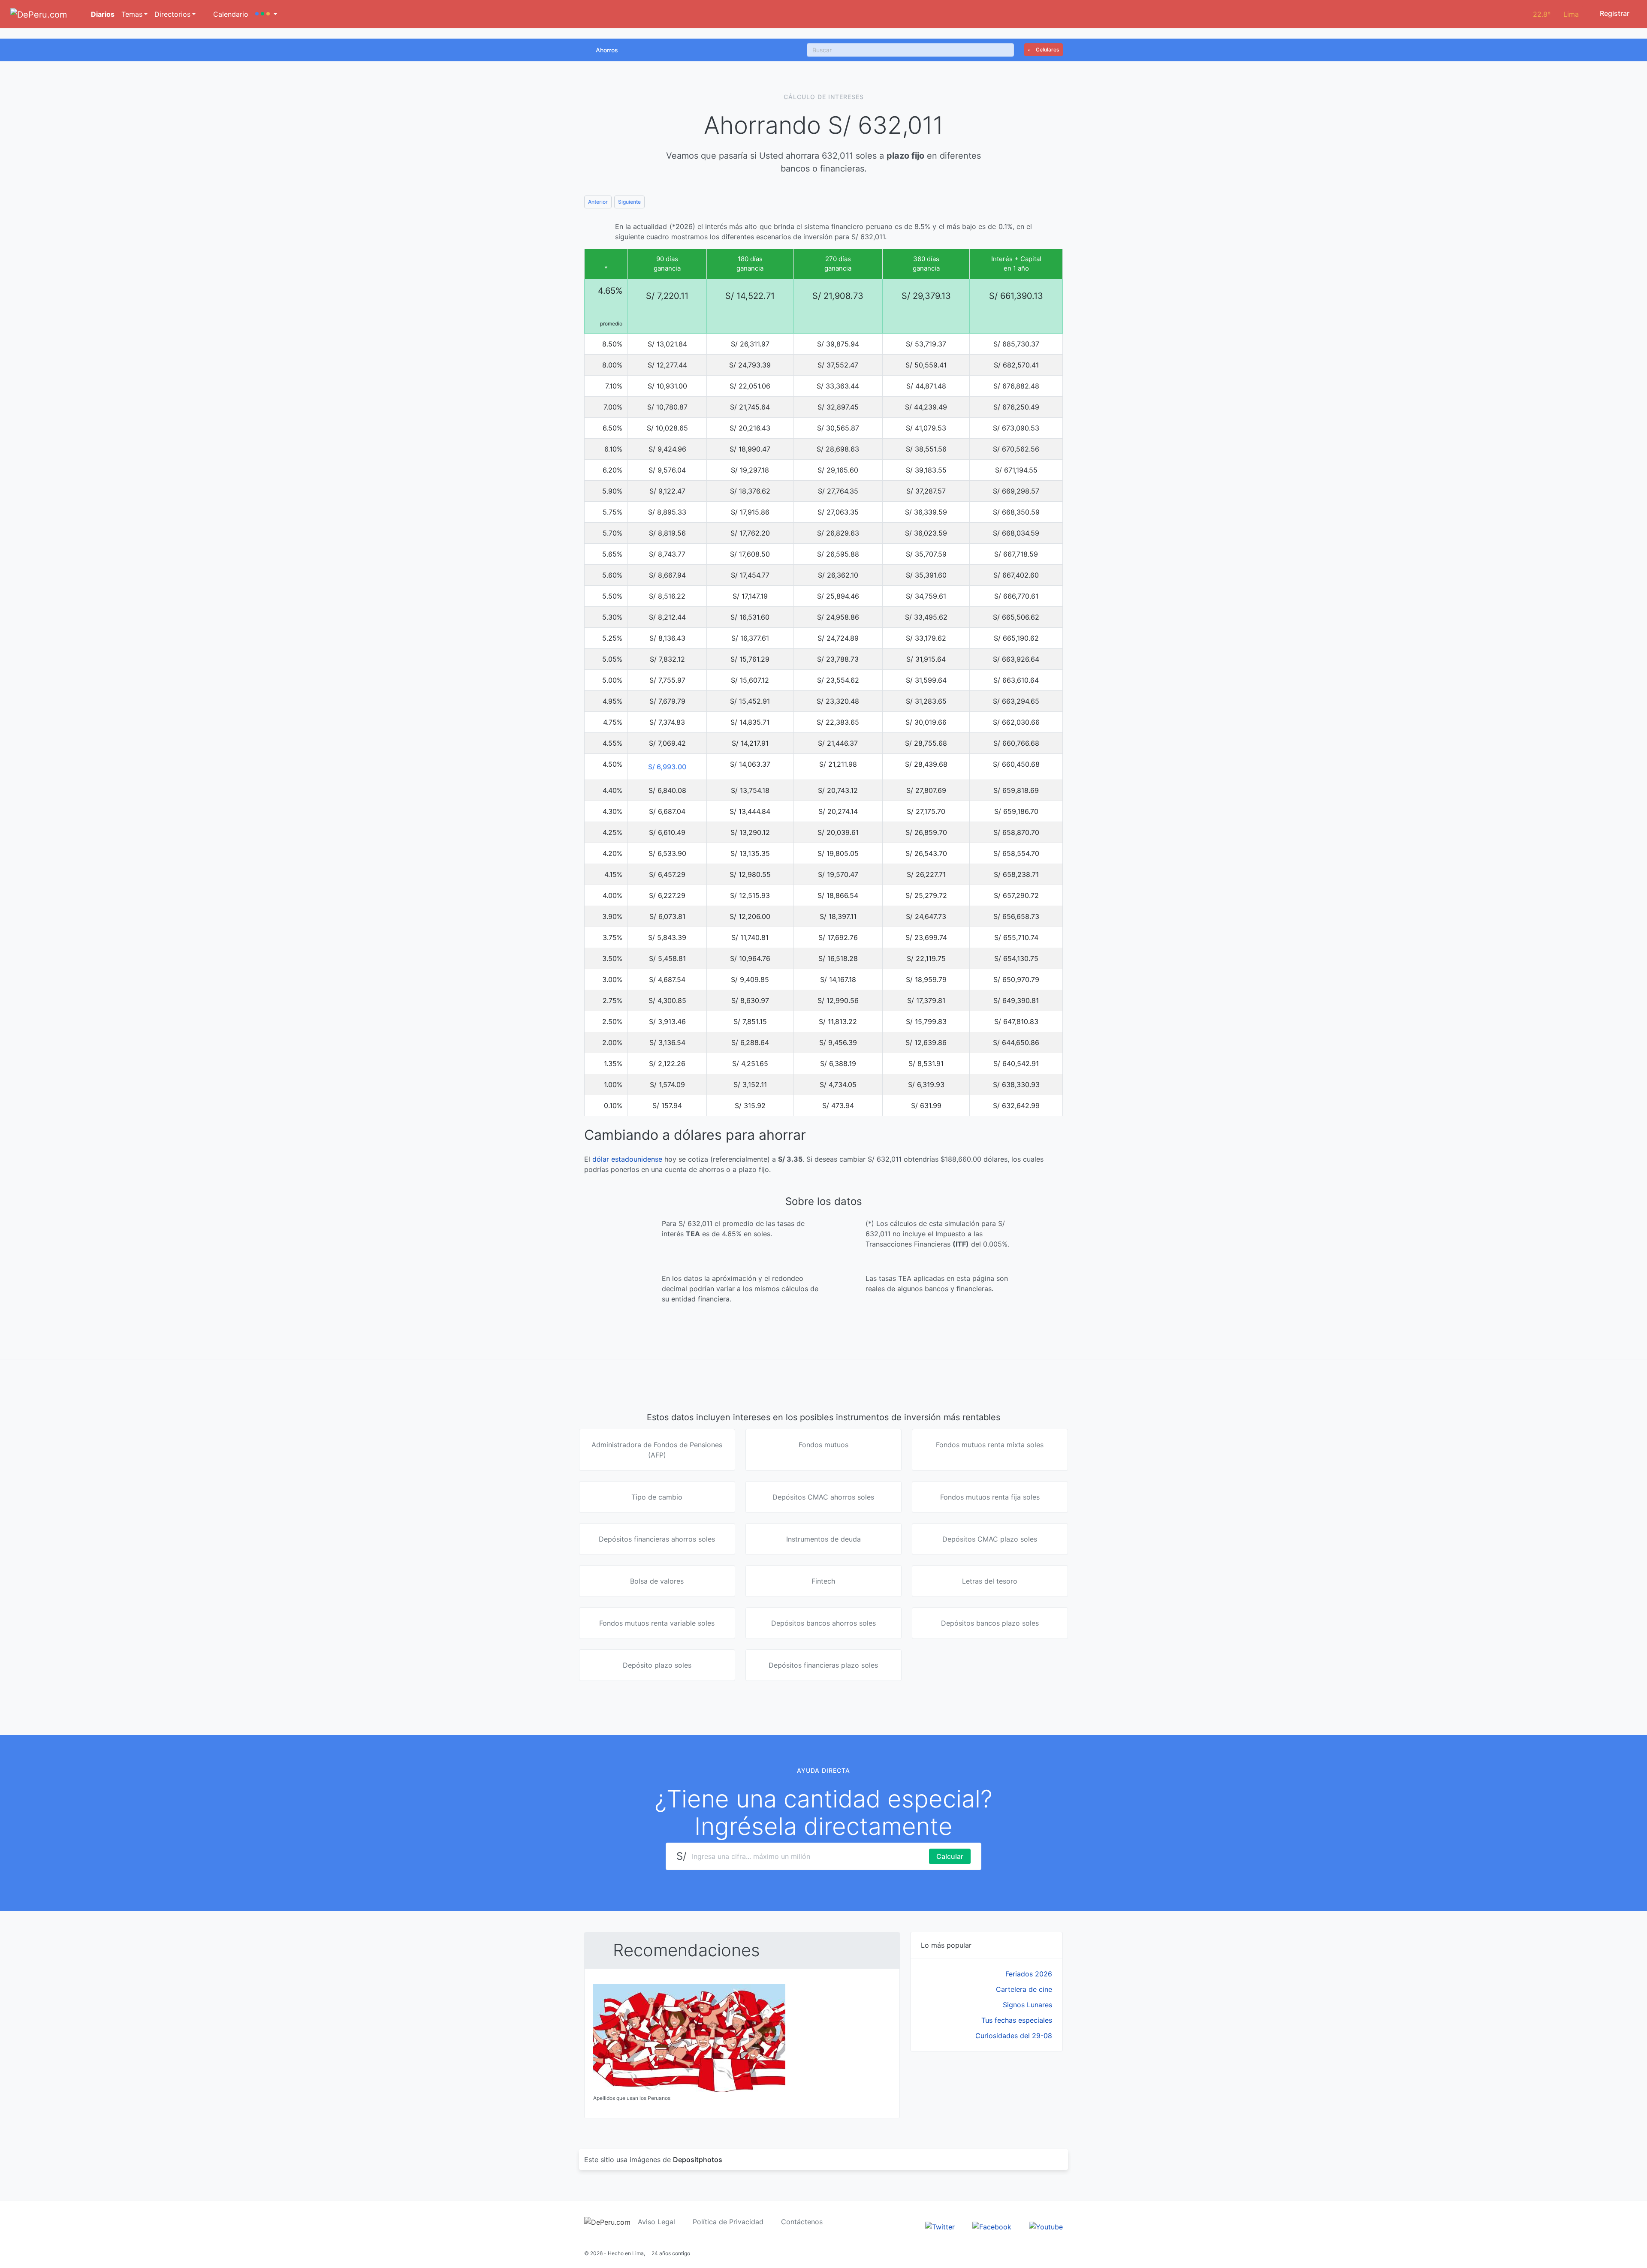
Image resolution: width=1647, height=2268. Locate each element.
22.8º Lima (1556, 14)
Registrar (1614, 13)
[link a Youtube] (1046, 2226)
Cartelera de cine (1024, 1989)
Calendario (230, 14)
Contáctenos (802, 2222)
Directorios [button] (172, 14)
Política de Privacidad (728, 2222)
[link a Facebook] (992, 2226)
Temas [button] (132, 14)
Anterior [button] (598, 202)
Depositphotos (698, 2160)
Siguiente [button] (629, 202)
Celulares (1047, 50)
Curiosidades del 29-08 (1014, 2036)
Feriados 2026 (1029, 1974)
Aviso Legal (656, 2222)
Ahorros (607, 50)
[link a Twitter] (940, 2226)
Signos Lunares (1027, 2005)
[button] (266, 14)
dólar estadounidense (627, 1159)
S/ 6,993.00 (667, 767)
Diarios (102, 14)
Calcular (950, 1856)
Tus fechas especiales (1017, 2020)
